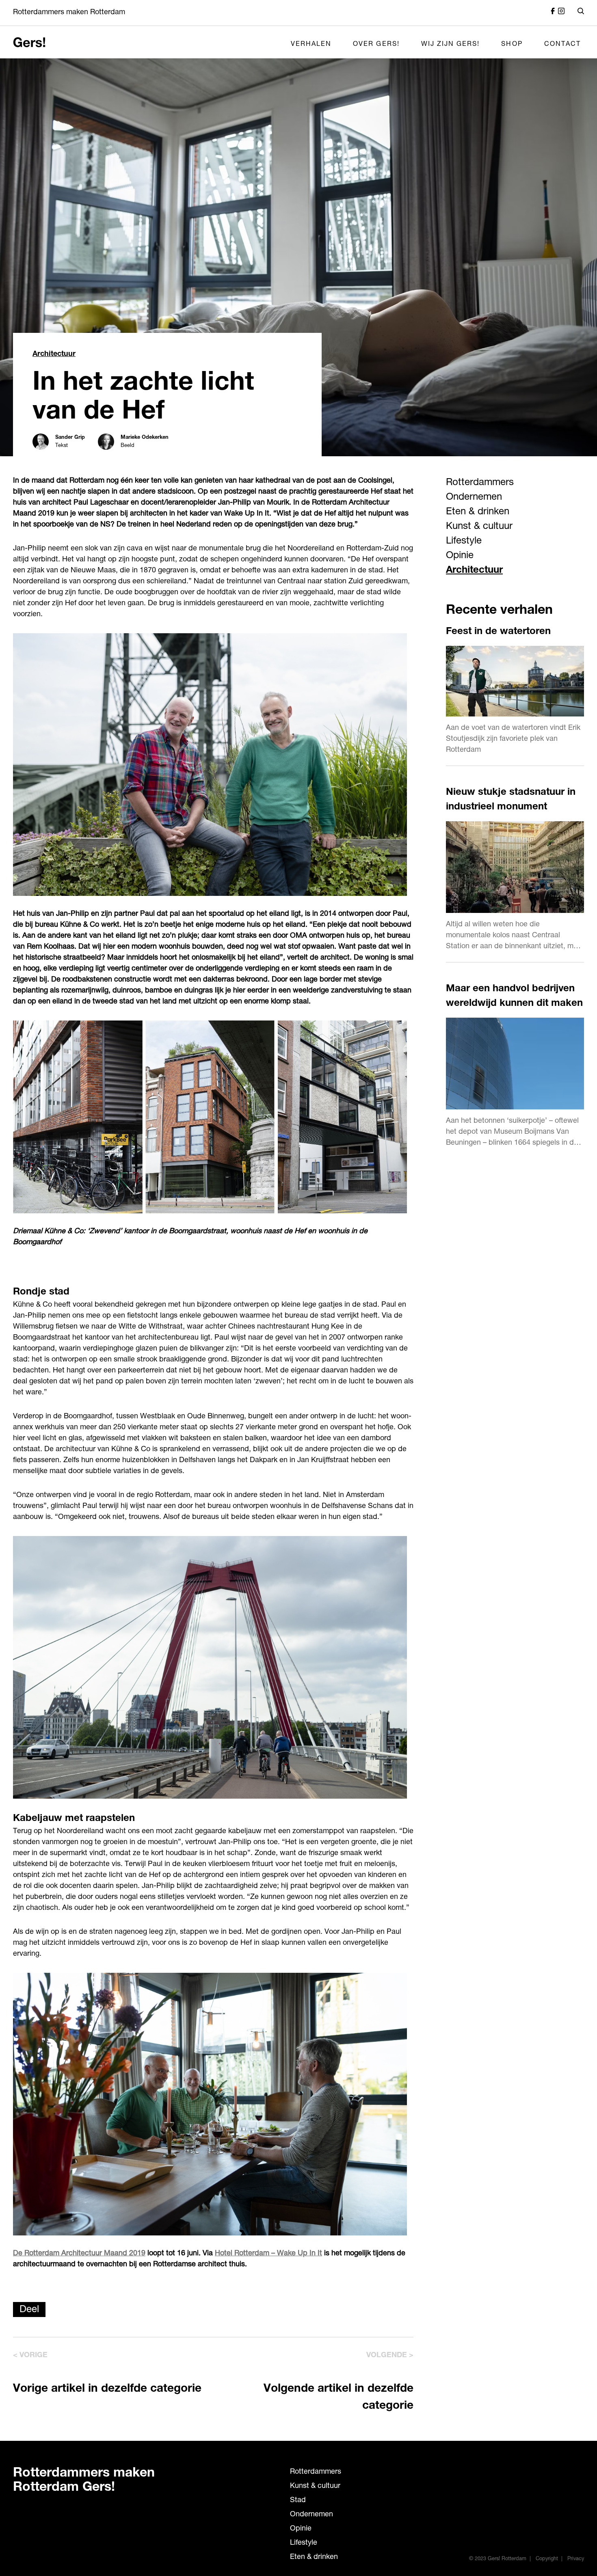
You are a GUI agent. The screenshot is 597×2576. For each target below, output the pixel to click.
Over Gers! (376, 45)
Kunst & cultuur (479, 527)
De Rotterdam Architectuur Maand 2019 (79, 2254)
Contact (562, 45)
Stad (298, 2500)
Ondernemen (474, 498)
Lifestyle (464, 542)
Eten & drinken (478, 512)
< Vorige (30, 2356)
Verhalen (311, 45)
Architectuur (54, 354)
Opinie (460, 556)
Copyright (547, 2559)
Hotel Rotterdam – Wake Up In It (268, 2254)
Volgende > (390, 2356)
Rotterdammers (480, 483)
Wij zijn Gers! (451, 45)
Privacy (576, 2559)
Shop (512, 45)
